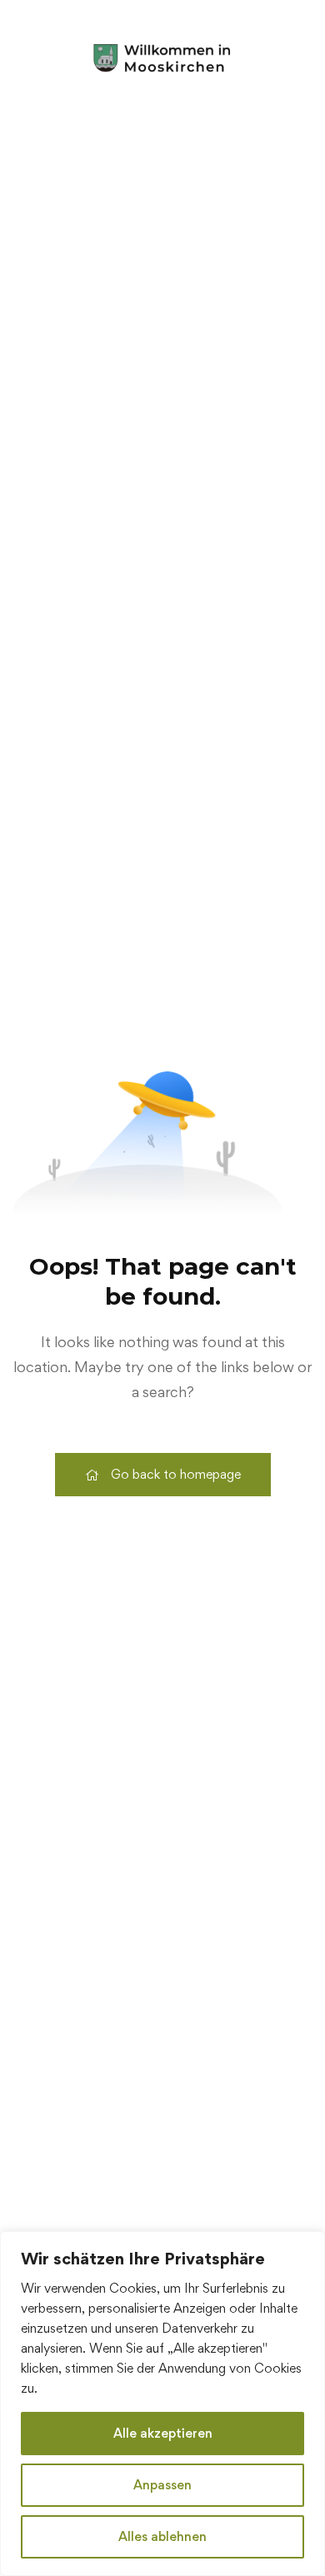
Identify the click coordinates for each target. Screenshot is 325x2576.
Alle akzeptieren (163, 2433)
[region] (162, 2404)
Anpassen (162, 2485)
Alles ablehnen (162, 2536)
